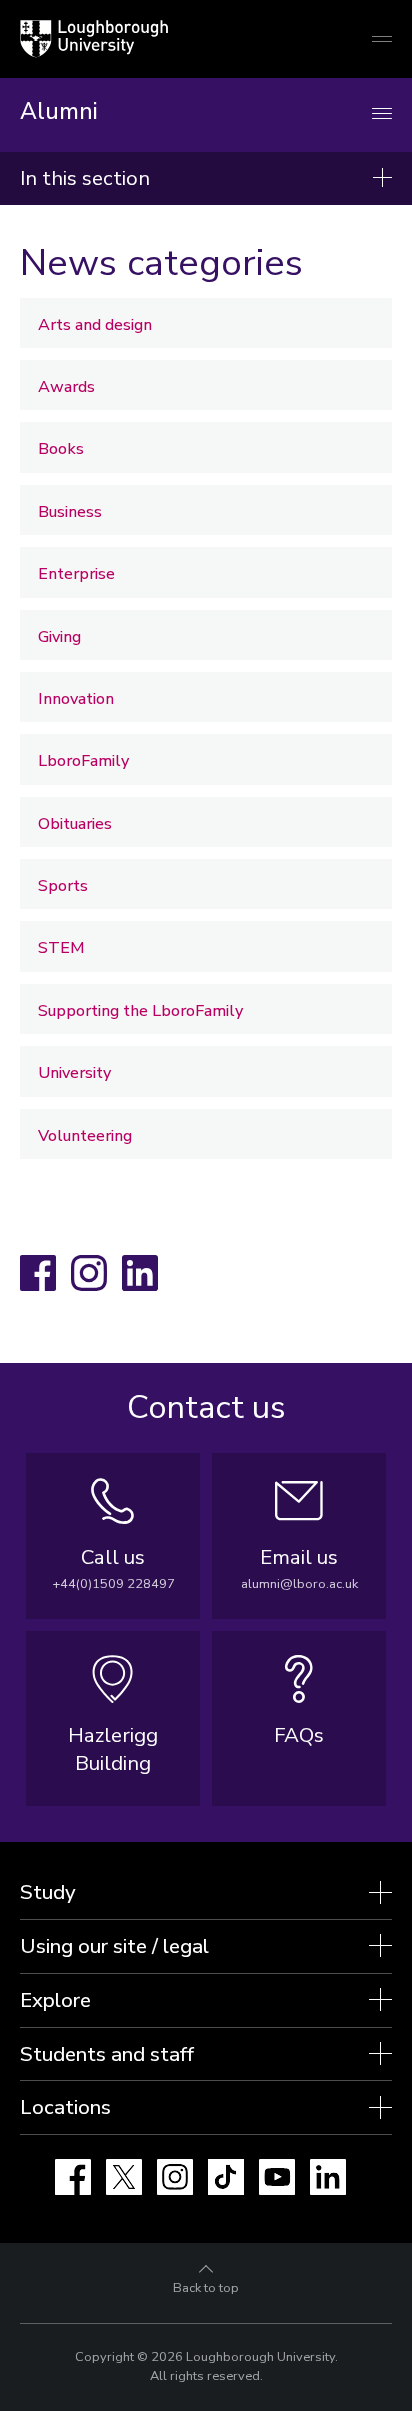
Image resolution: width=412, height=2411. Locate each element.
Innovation (76, 699)
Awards (66, 387)
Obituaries (75, 824)
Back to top (206, 2288)
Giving (59, 637)
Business (70, 512)
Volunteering (85, 1136)
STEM (61, 948)
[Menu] (382, 114)
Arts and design (95, 325)
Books (61, 449)
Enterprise (76, 574)
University (74, 1073)
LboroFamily (83, 761)
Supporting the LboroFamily (140, 1011)
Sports (63, 886)
